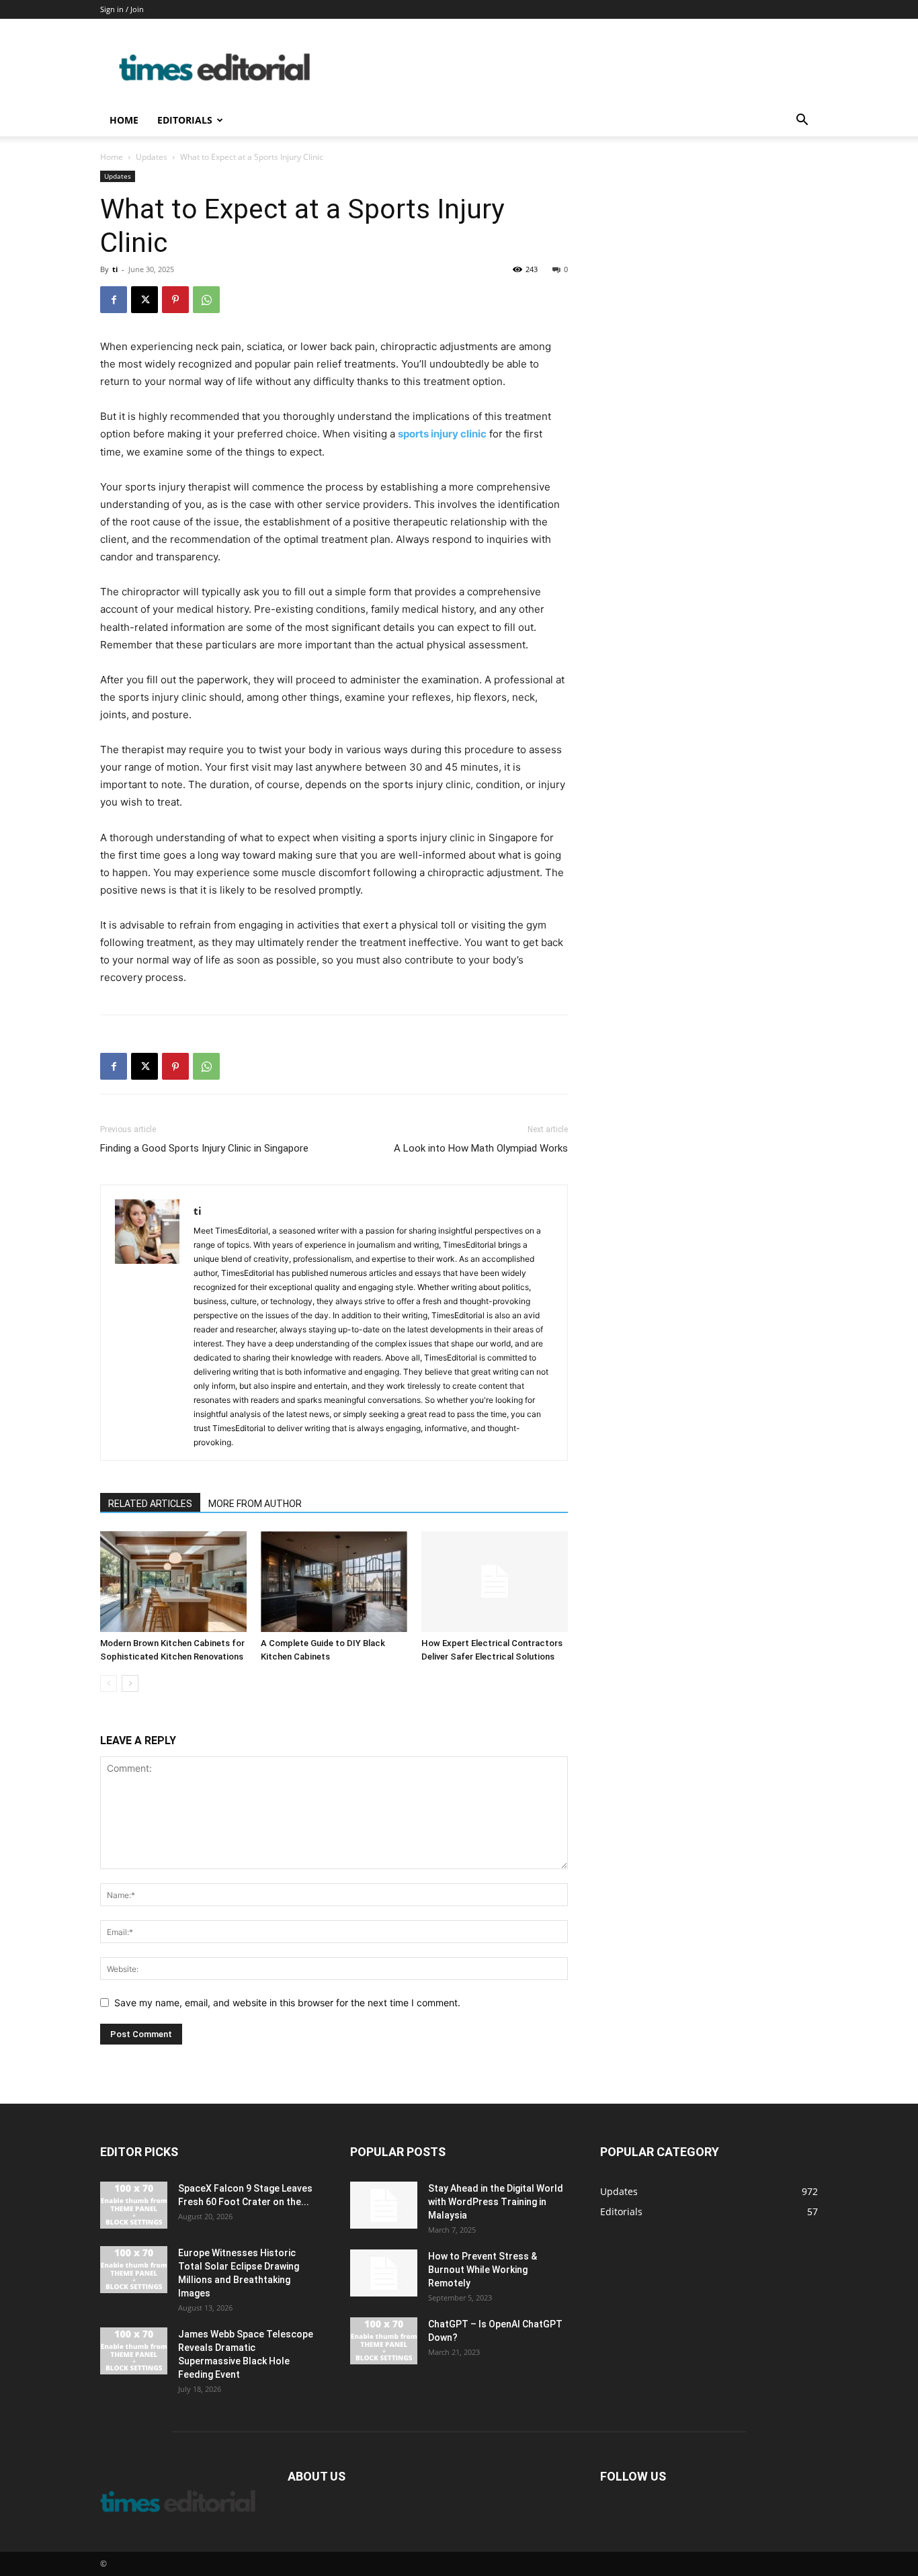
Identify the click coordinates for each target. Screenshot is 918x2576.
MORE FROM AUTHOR (255, 1504)
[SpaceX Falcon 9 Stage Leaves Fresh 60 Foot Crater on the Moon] (134, 2205)
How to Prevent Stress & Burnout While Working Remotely (483, 2270)
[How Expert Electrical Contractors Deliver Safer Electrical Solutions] (495, 1582)
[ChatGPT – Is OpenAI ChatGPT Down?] (384, 2341)
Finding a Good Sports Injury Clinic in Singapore (204, 1148)
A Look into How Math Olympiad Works (481, 1148)
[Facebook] (114, 300)
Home (124, 120)
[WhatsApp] (206, 300)
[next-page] (130, 1683)
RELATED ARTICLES (150, 1504)
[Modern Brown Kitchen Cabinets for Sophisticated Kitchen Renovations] (173, 1582)
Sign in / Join (122, 9)
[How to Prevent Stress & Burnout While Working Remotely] (384, 2273)
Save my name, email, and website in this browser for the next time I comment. (287, 2003)
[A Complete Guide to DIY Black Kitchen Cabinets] (334, 1582)
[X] (144, 300)
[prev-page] (109, 1683)
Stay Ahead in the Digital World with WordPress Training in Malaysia (496, 2202)
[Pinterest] (175, 300)
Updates (152, 157)
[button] (802, 121)
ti (115, 269)
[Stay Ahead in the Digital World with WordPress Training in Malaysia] (384, 2205)
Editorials (185, 120)
